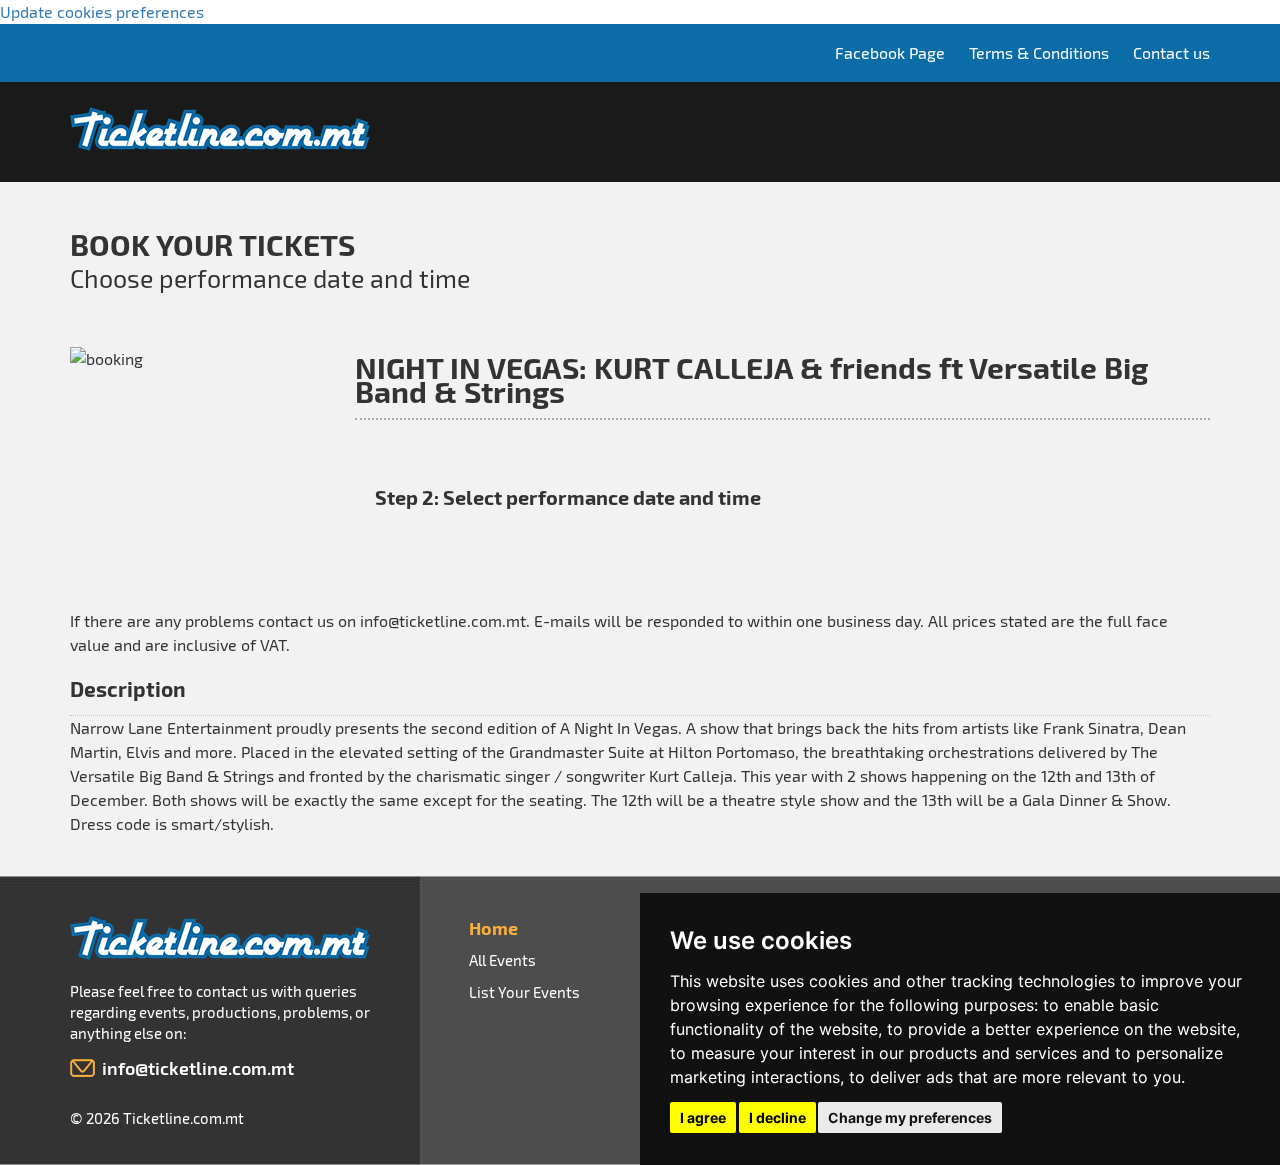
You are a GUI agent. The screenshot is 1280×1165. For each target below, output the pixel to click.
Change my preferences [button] (910, 1117)
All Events (502, 960)
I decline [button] (777, 1117)
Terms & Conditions (1039, 52)
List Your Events (524, 992)
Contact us (1171, 52)
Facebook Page (890, 52)
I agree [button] (703, 1117)
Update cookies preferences (102, 11)
